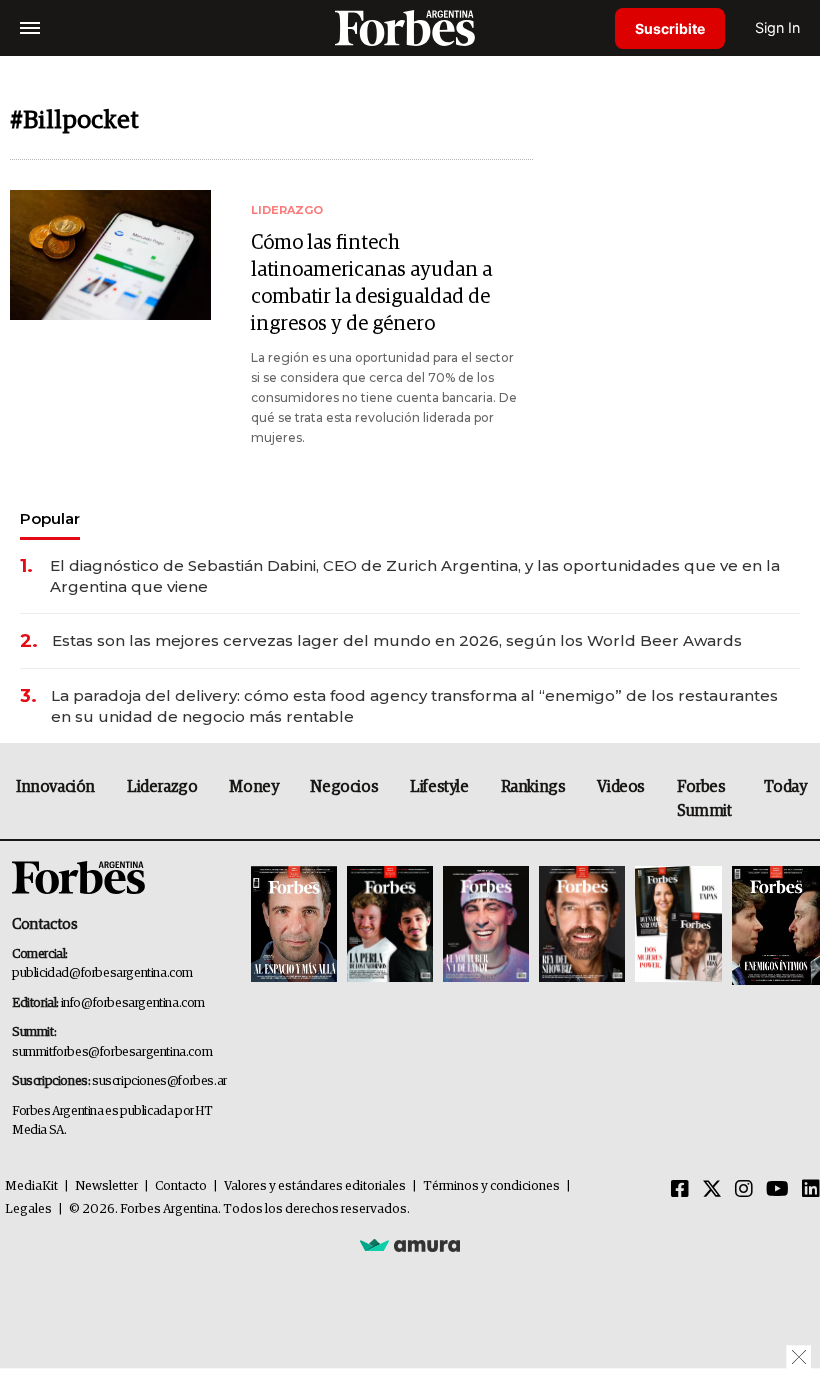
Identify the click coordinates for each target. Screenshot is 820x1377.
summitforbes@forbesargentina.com (112, 1052)
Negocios (344, 787)
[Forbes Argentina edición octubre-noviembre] (678, 925)
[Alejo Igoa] (486, 925)
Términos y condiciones (491, 1186)
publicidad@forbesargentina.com (102, 973)
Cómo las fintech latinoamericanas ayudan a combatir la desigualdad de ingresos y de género (371, 283)
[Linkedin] (811, 1190)
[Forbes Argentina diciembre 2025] (582, 925)
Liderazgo (162, 787)
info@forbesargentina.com (133, 1003)
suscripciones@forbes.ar (159, 1081)
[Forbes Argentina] (410, 27)
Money (253, 787)
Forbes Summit (704, 799)
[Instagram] (744, 1190)
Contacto (181, 1186)
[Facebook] (680, 1190)
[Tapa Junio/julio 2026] (294, 925)
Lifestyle (439, 787)
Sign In (777, 27)
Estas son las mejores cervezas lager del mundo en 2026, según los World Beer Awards (397, 640)
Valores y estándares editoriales (315, 1186)
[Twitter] (712, 1190)
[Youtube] (777, 1190)
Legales (28, 1209)
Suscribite (670, 28)
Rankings (533, 787)
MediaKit (31, 1186)
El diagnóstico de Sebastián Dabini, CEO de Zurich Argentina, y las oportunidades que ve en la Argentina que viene (415, 576)
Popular (50, 518)
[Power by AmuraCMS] (410, 1245)
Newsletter (106, 1186)
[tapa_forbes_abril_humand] (390, 925)
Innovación (55, 787)
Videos (621, 787)
